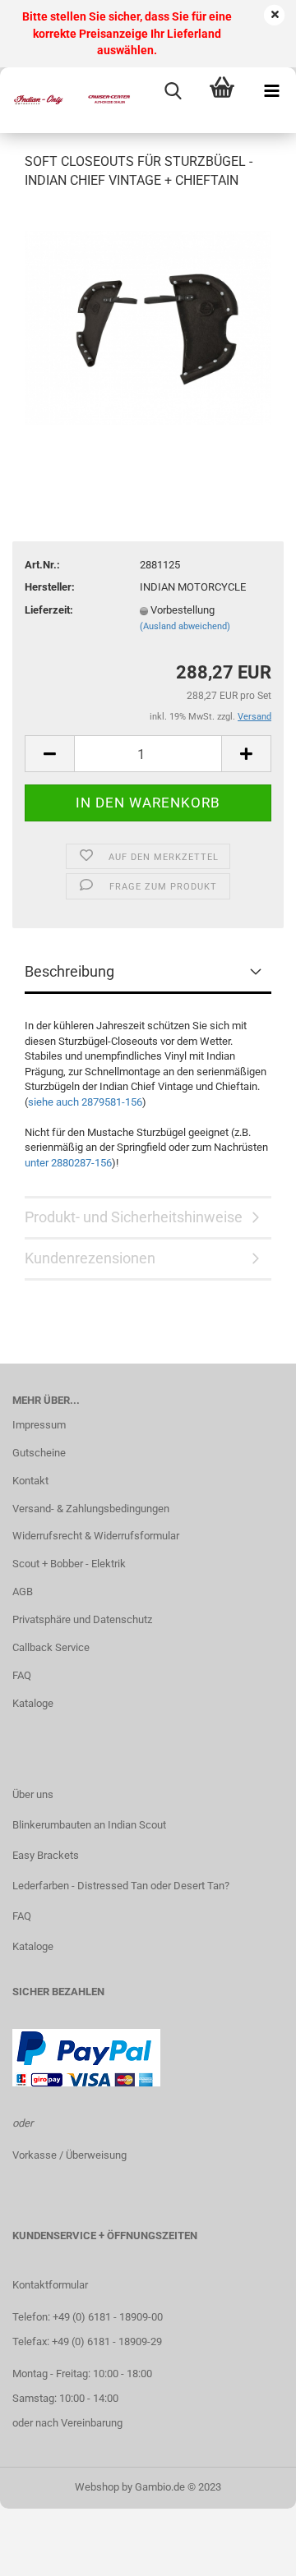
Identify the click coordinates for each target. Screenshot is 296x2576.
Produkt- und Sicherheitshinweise (134, 1217)
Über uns (33, 1794)
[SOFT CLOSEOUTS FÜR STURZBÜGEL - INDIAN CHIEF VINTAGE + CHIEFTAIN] (148, 327)
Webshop (97, 2487)
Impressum (39, 1425)
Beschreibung (69, 971)
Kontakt (30, 1481)
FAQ (22, 1675)
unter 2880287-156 (68, 1163)
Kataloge (33, 1703)
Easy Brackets (46, 1855)
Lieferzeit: (49, 610)
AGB (23, 1592)
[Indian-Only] (66, 100)
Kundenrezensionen (90, 1258)
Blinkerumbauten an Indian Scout (89, 1825)
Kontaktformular (50, 2285)
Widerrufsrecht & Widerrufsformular (96, 1536)
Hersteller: (50, 587)
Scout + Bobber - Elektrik (69, 1564)
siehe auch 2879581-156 (85, 1102)
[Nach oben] (251, 2551)
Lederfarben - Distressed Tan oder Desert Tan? (121, 1886)
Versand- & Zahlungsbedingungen (91, 1509)
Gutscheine (39, 1453)
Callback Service (51, 1647)
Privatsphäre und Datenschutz (82, 1619)
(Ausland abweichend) (185, 626)
